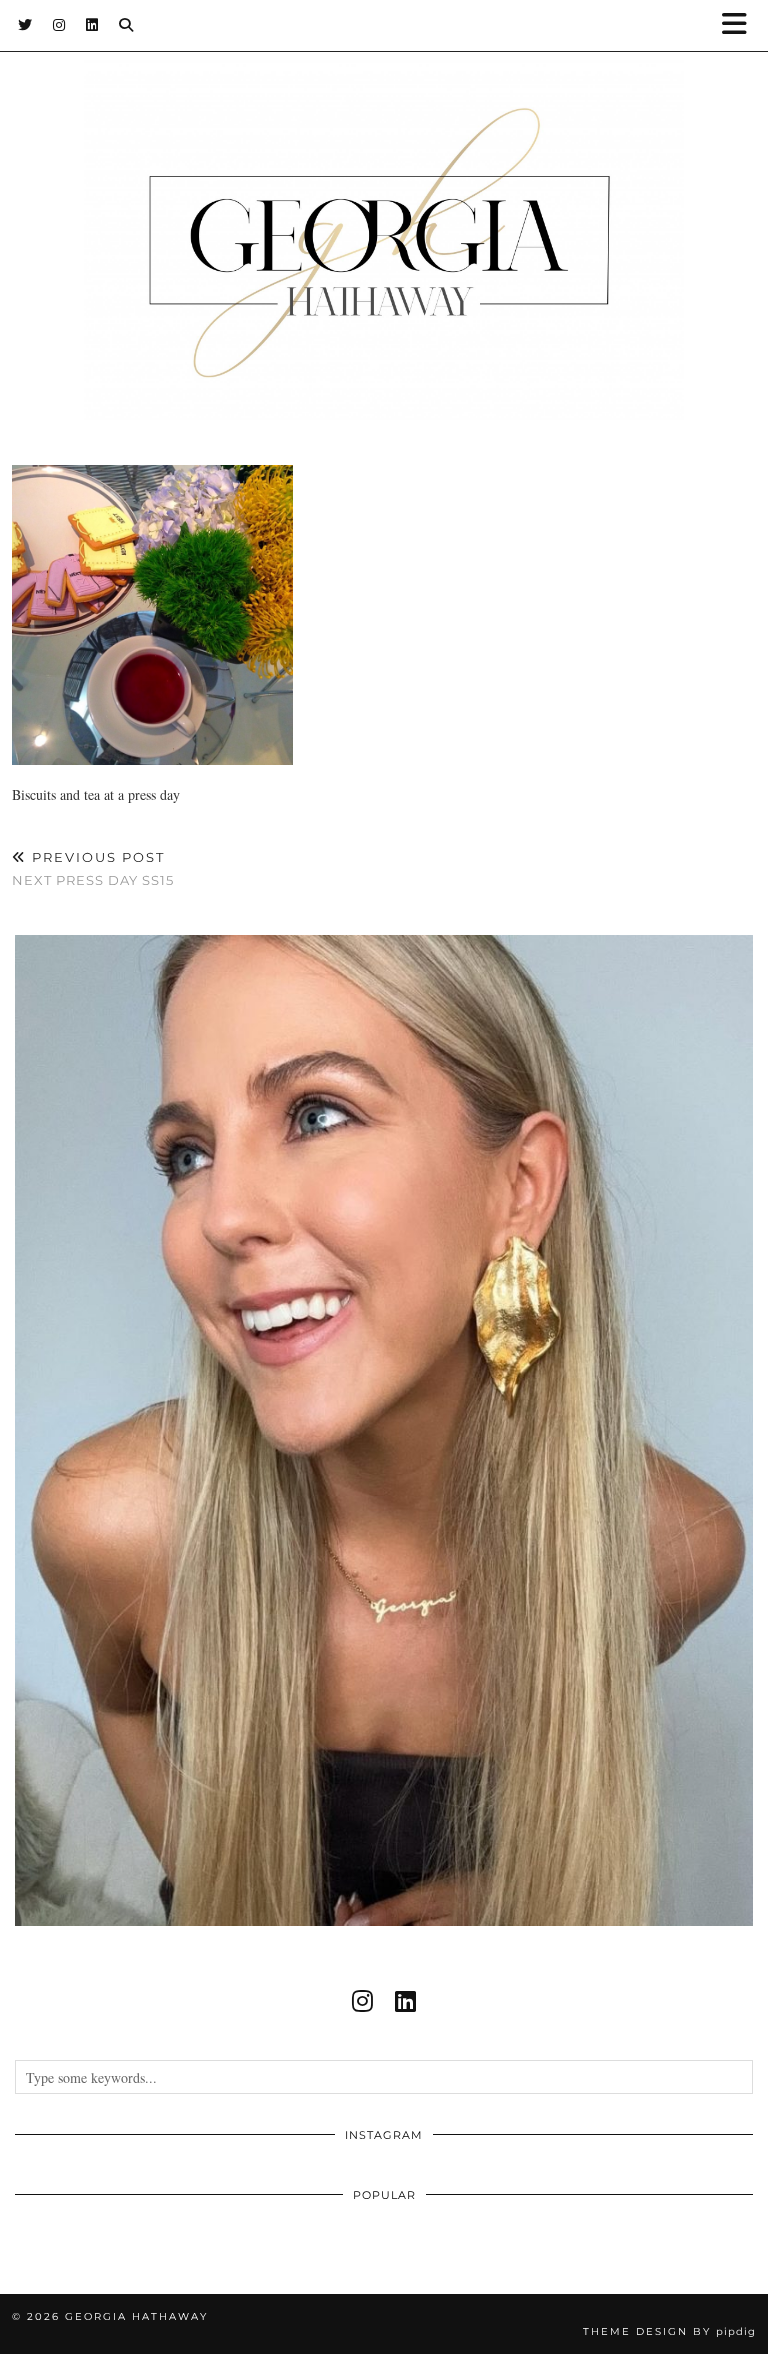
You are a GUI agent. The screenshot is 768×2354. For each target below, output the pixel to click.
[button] (741, 25)
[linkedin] (405, 2001)
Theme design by (669, 2331)
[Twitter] (25, 25)
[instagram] (362, 2001)
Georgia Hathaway (136, 2316)
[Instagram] (59, 25)
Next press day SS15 (93, 868)
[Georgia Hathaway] (384, 210)
